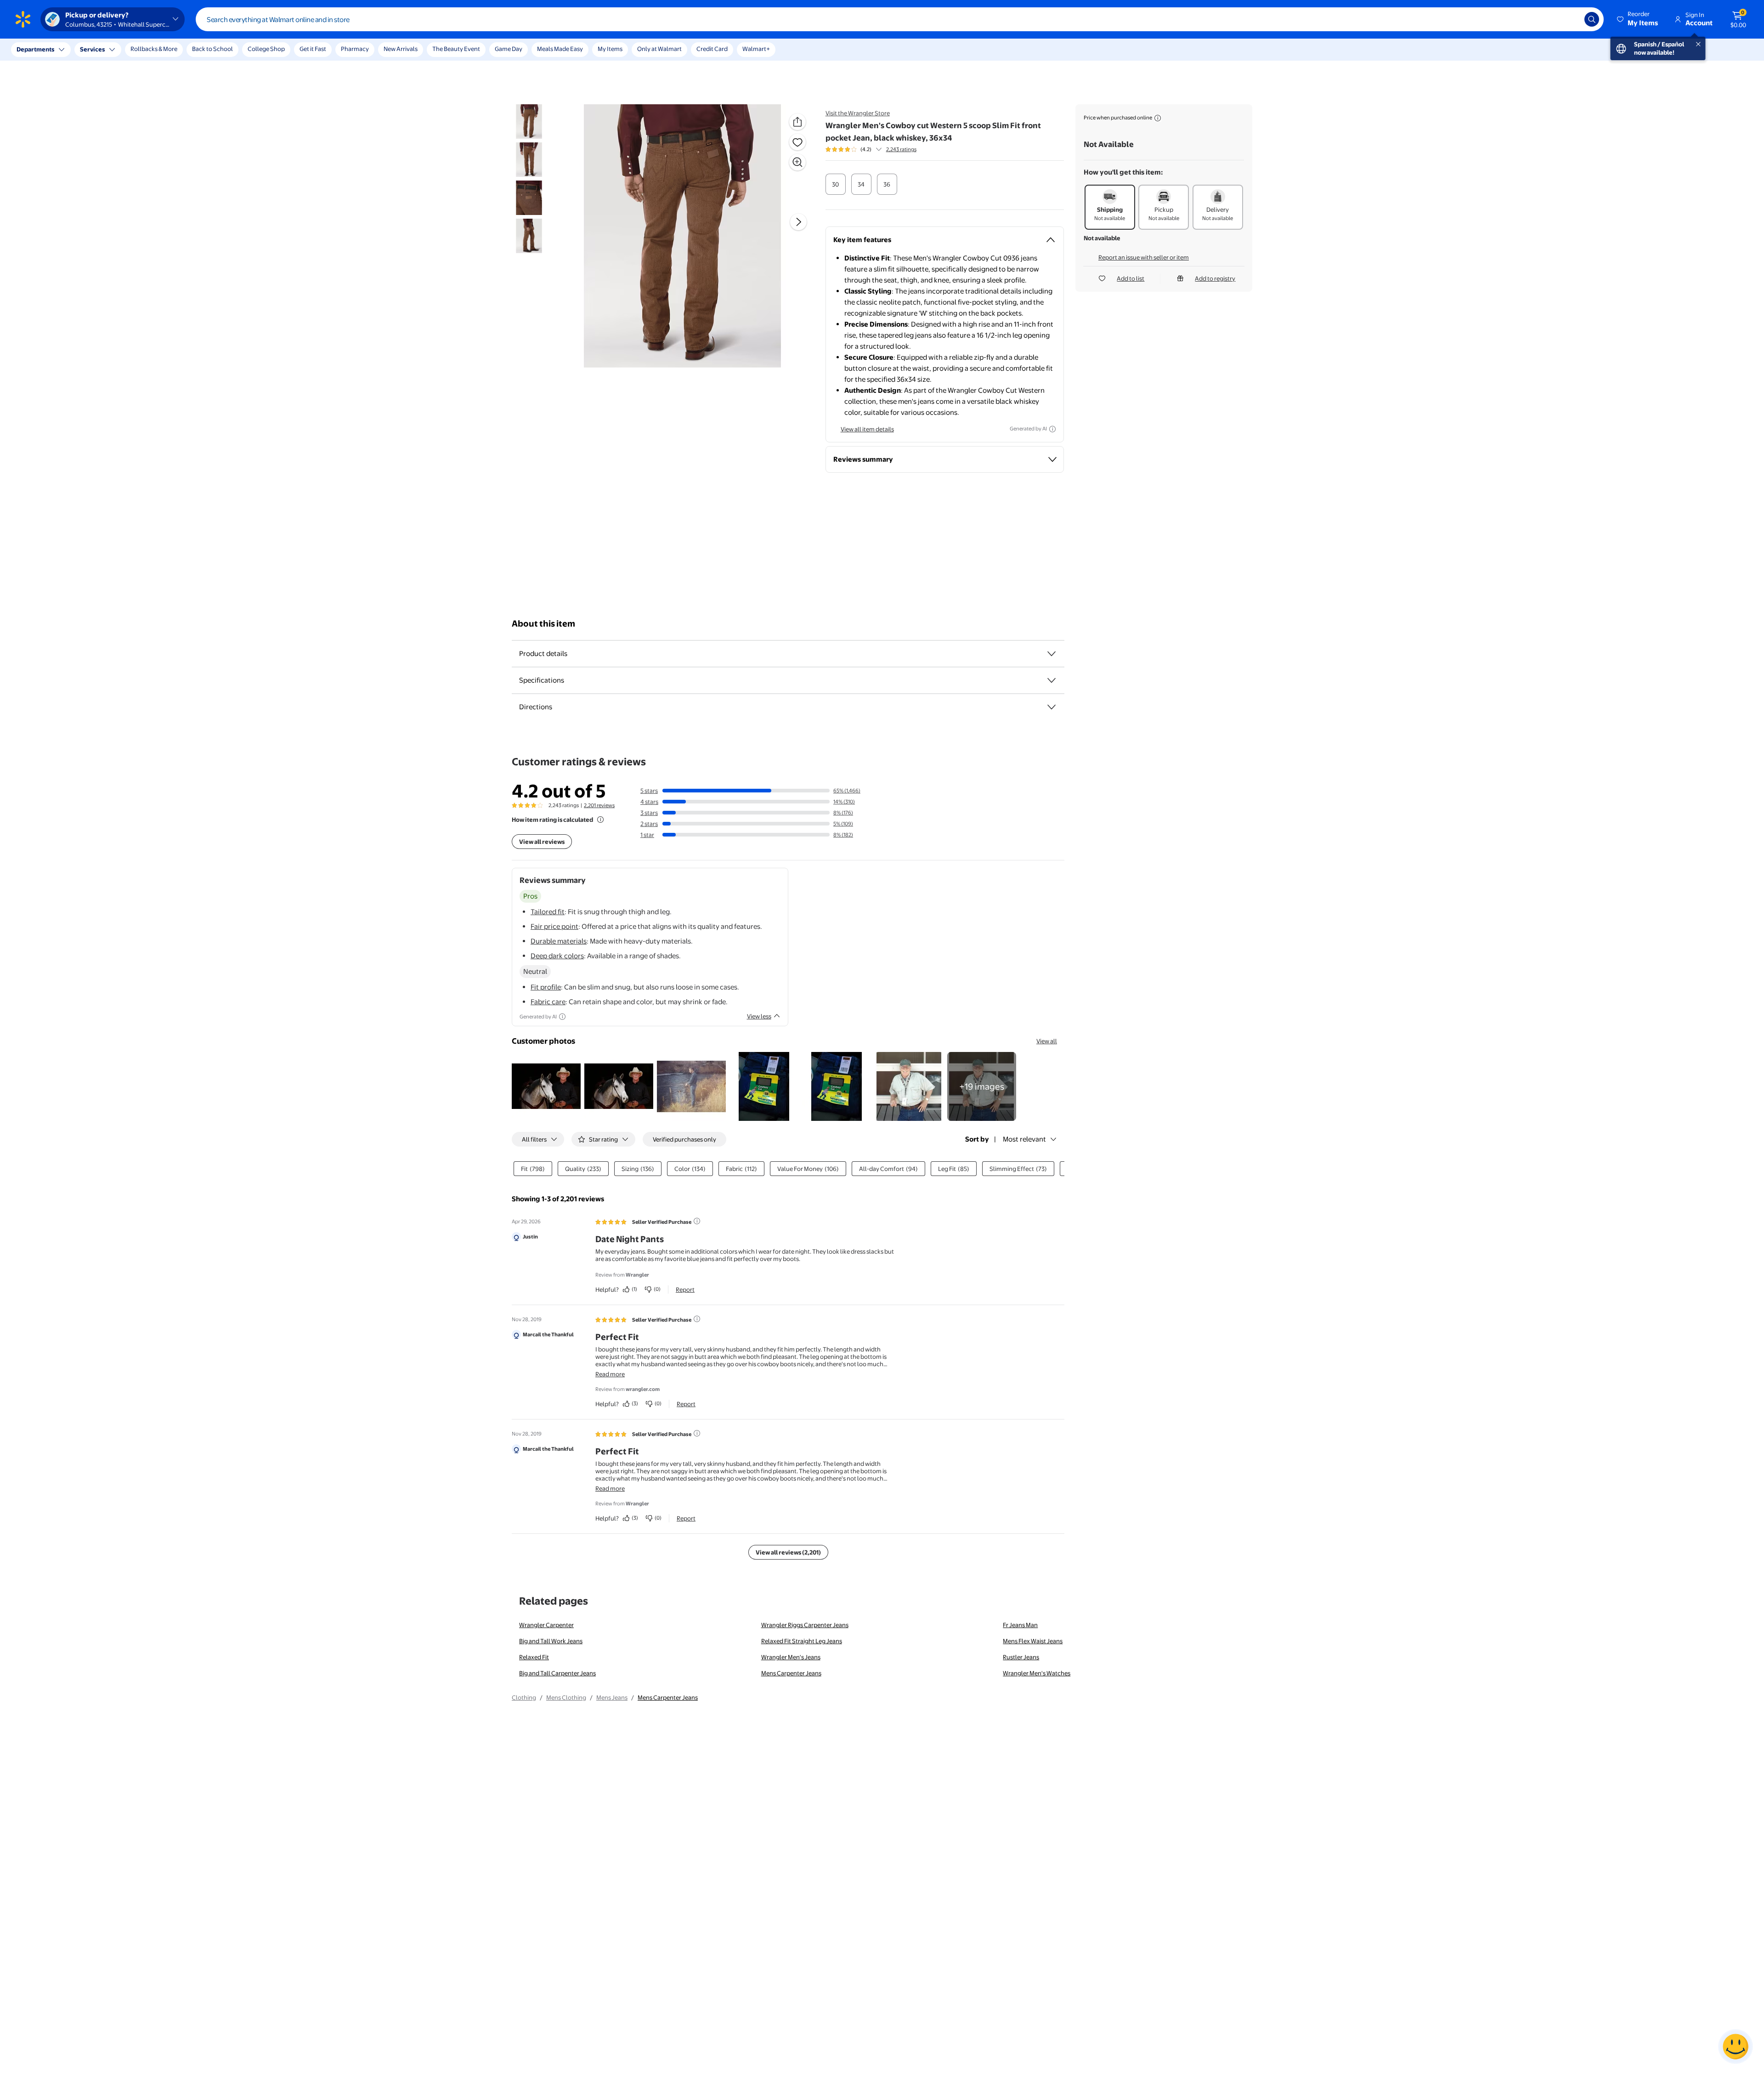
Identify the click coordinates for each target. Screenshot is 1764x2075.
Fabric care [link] (548, 1002)
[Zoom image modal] (797, 162)
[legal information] (1158, 118)
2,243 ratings (901, 149)
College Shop (266, 49)
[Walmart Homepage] (23, 19)
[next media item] (798, 222)
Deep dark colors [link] (557, 956)
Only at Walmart (659, 49)
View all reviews (542, 842)
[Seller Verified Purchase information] (697, 1221)
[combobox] (900, 19)
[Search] (1592, 19)
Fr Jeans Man (1020, 1625)
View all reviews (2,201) (788, 1552)
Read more (610, 1374)
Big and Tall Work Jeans (551, 1641)
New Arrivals (401, 49)
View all (1047, 1041)
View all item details (867, 429)
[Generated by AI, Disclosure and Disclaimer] (1052, 429)
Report (685, 1289)
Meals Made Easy (560, 49)
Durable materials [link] (559, 941)
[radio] (836, 184)
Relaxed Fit (534, 1657)
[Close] (170, 50)
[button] (1638, 19)
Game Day (509, 49)
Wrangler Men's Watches (1037, 1673)
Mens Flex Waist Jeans (1033, 1641)
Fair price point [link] (554, 926)
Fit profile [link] (546, 987)
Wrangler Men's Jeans (791, 1657)
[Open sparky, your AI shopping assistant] (1736, 2047)
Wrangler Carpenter (546, 1625)
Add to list (1131, 278)
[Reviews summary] (879, 149)
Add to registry (1215, 278)
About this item (543, 624)
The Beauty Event (456, 49)
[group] (871, 149)
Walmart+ (756, 49)
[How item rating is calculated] (600, 820)
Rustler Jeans (1021, 1657)
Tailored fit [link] (548, 912)
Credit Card (712, 49)
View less (759, 1016)
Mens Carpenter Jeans (791, 1673)
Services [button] (92, 49)
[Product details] (1052, 654)
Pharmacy (355, 49)
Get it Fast (313, 49)
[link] (982, 1086)
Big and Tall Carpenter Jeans (557, 1673)
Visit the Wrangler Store (858, 113)
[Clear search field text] (1571, 19)
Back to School (212, 49)
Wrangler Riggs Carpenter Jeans (805, 1625)
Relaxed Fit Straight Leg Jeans (802, 1641)
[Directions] (1052, 707)
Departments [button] (35, 49)
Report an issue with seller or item (1144, 257)
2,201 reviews (599, 805)
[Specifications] (1052, 680)
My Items (610, 49)
